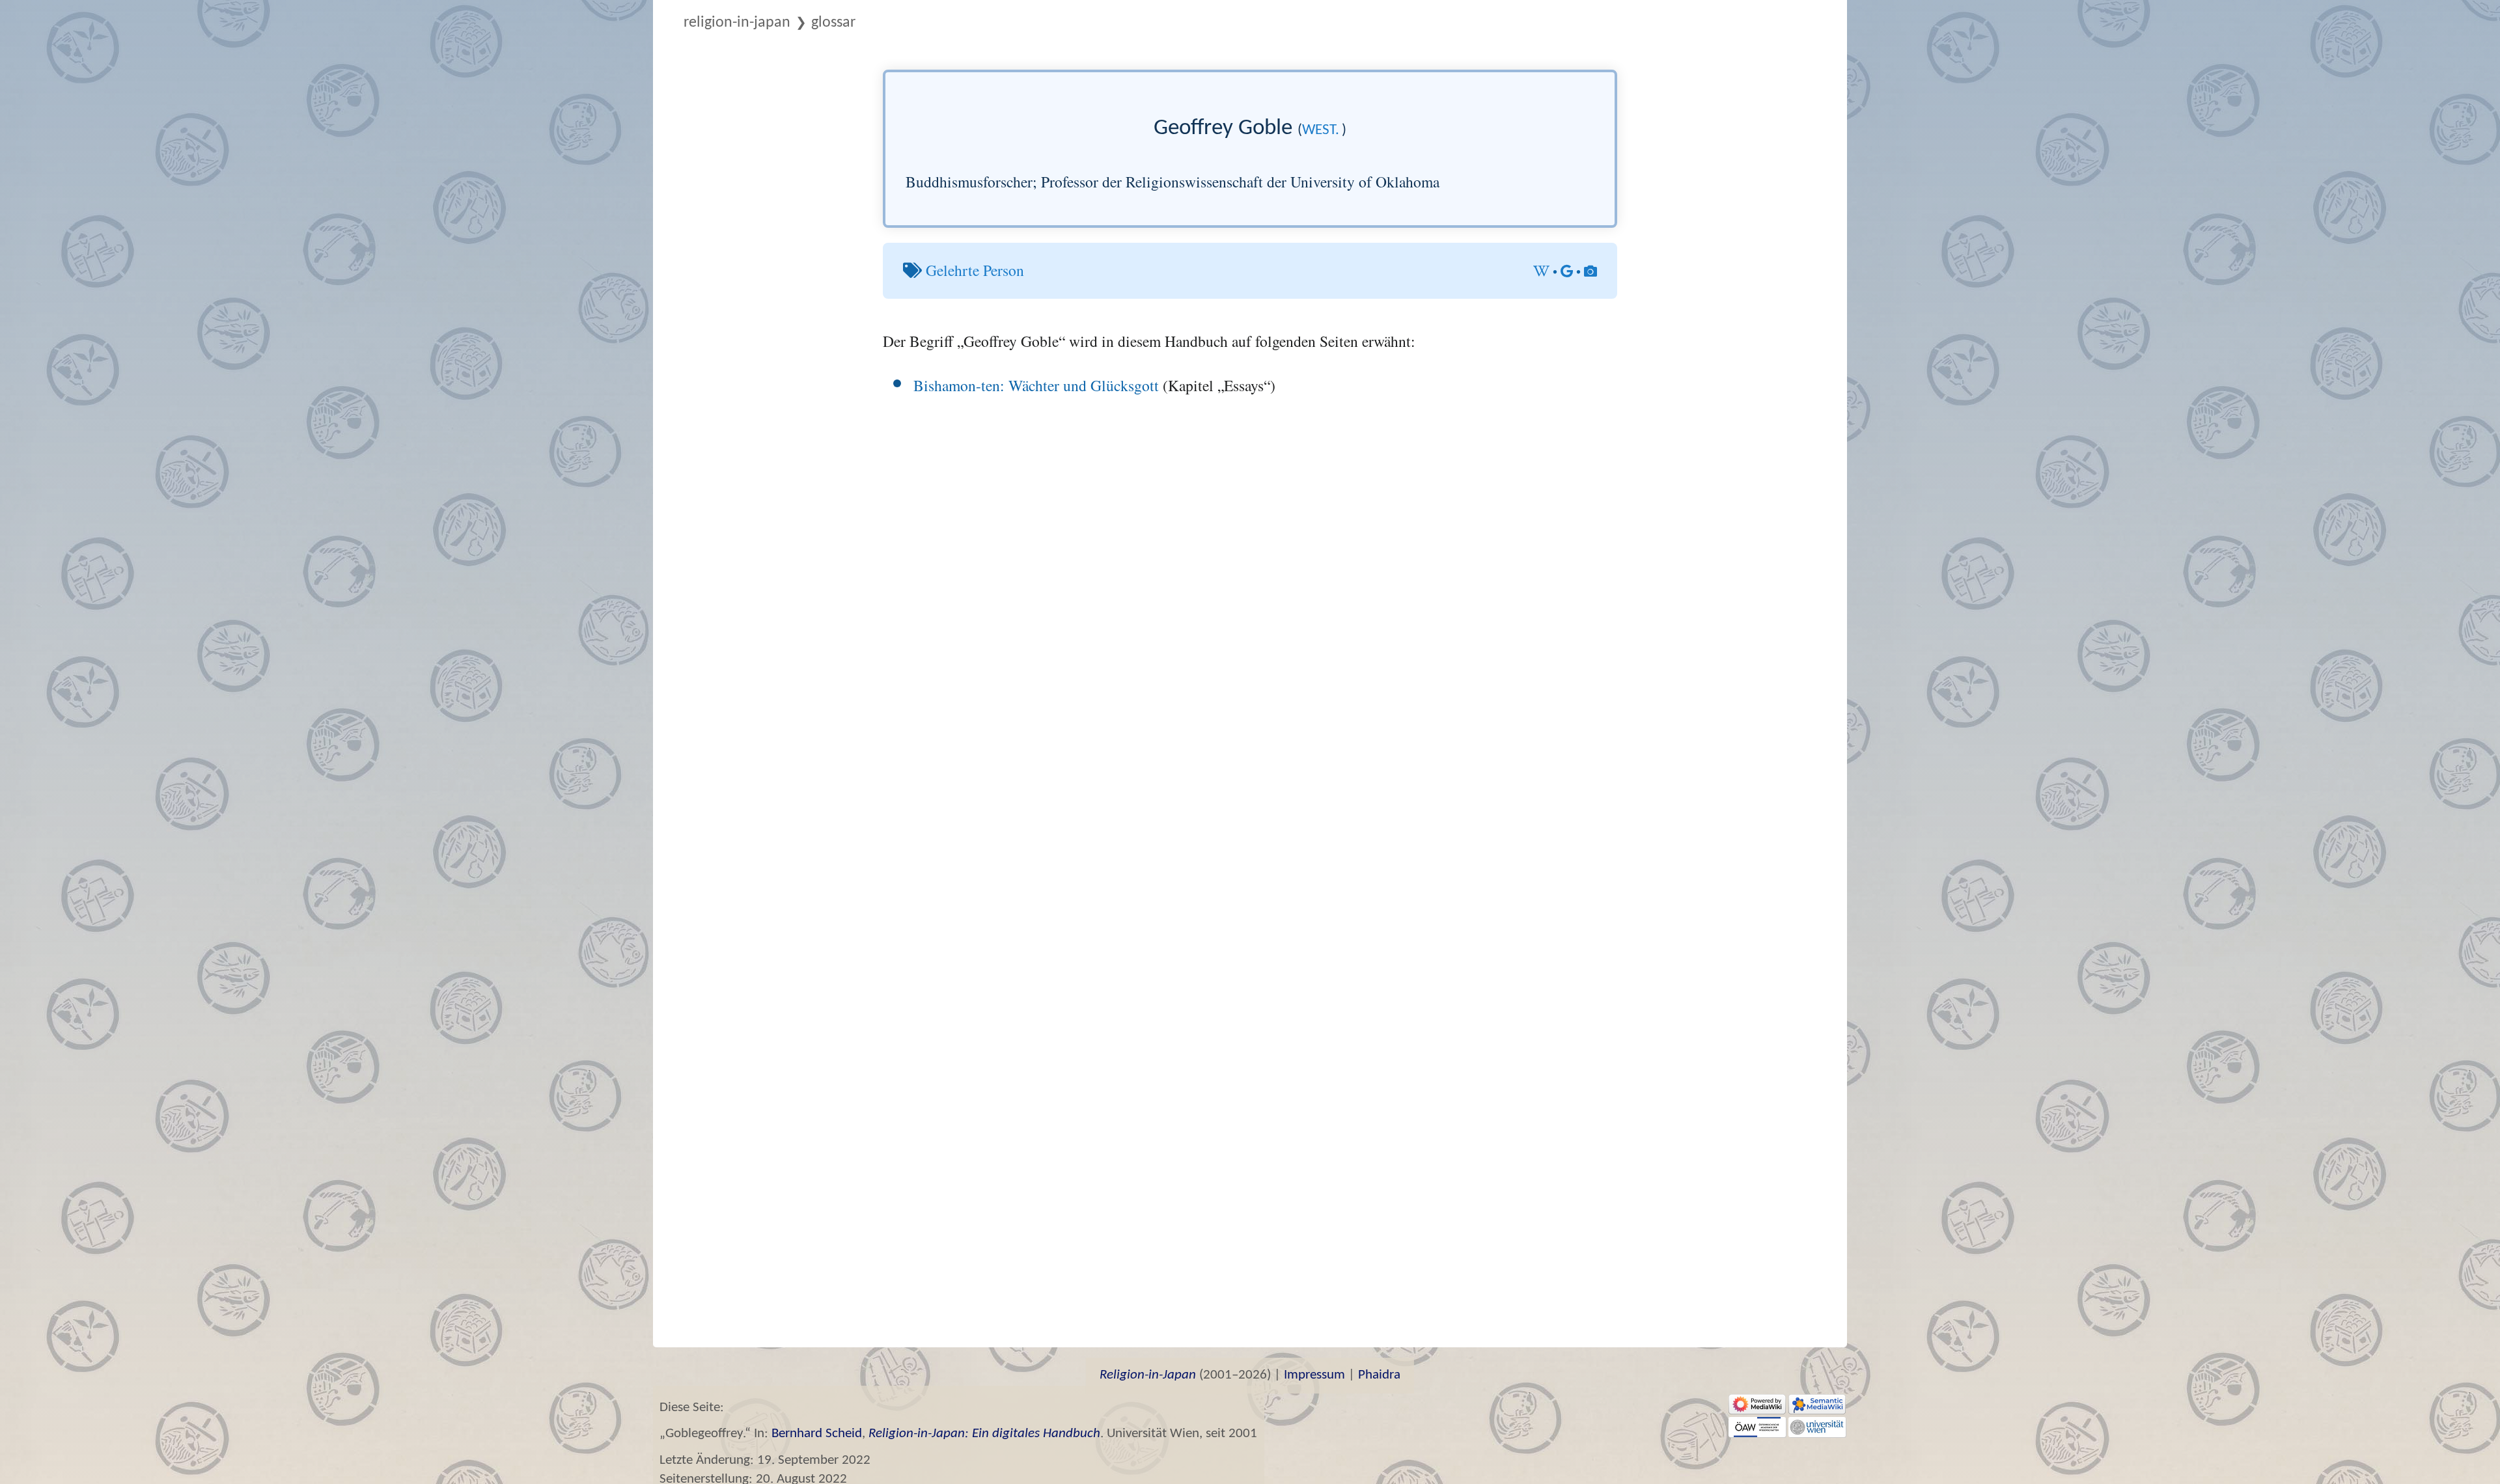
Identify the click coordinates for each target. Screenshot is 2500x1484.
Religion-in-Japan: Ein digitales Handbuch (984, 1434)
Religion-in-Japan (737, 23)
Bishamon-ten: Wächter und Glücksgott (1036, 385)
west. (1321, 131)
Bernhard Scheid (817, 1434)
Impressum (1314, 1375)
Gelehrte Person (975, 270)
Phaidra (1379, 1375)
